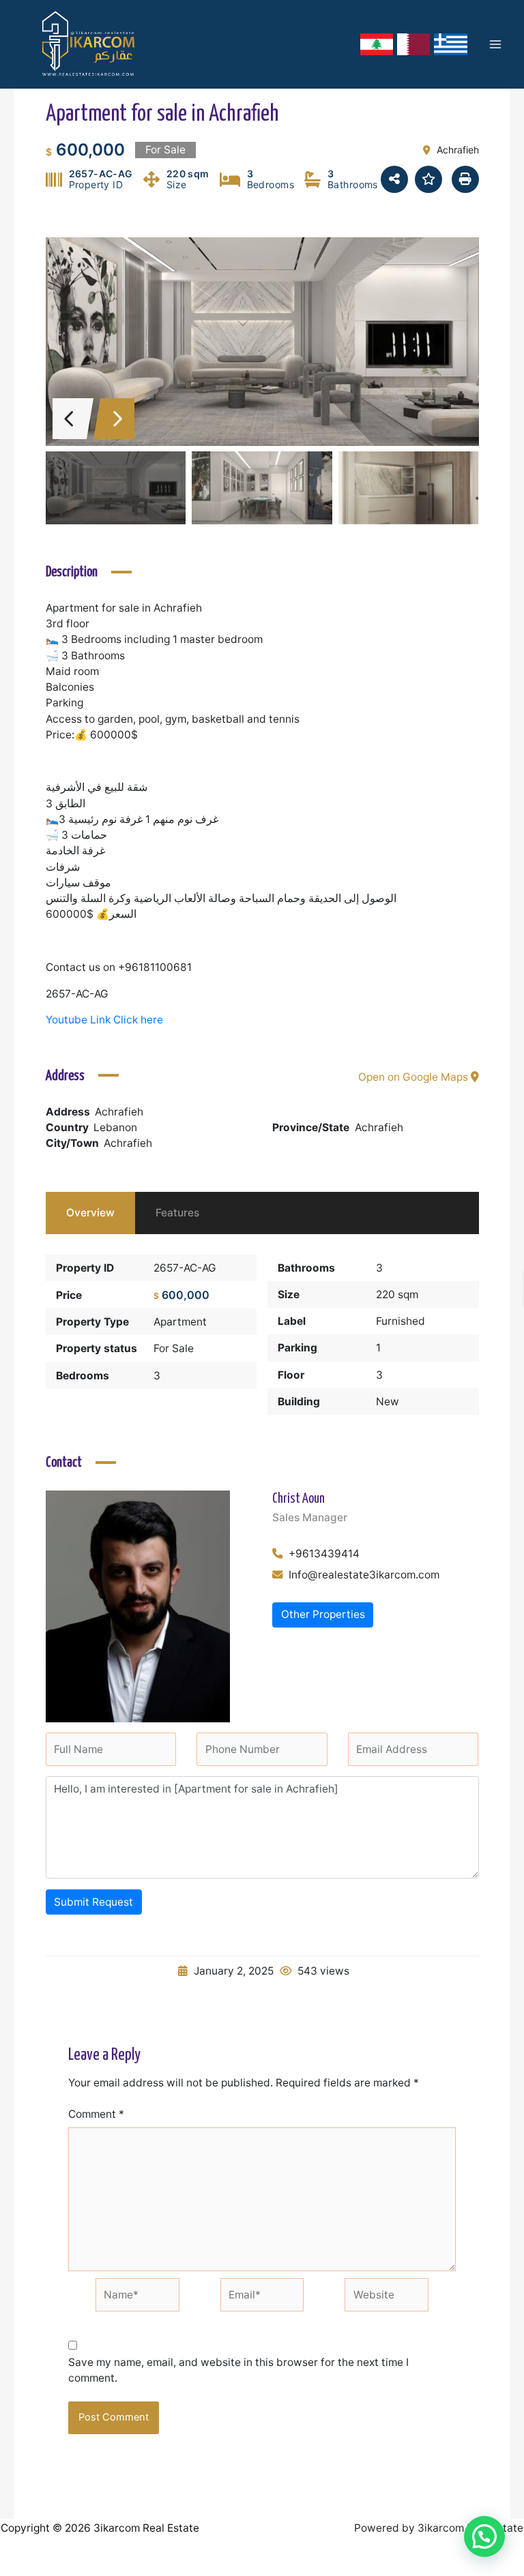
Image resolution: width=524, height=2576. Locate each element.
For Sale (174, 1348)
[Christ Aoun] (138, 1605)
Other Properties (323, 1614)
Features (177, 1213)
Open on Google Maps (414, 1077)
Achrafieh (379, 1127)
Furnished (401, 1321)
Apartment (180, 1322)
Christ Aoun (299, 1499)
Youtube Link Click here (104, 1020)
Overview (90, 1213)
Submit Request (93, 1902)
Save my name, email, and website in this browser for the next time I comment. (238, 2370)
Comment (96, 2114)
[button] (484, 2536)
